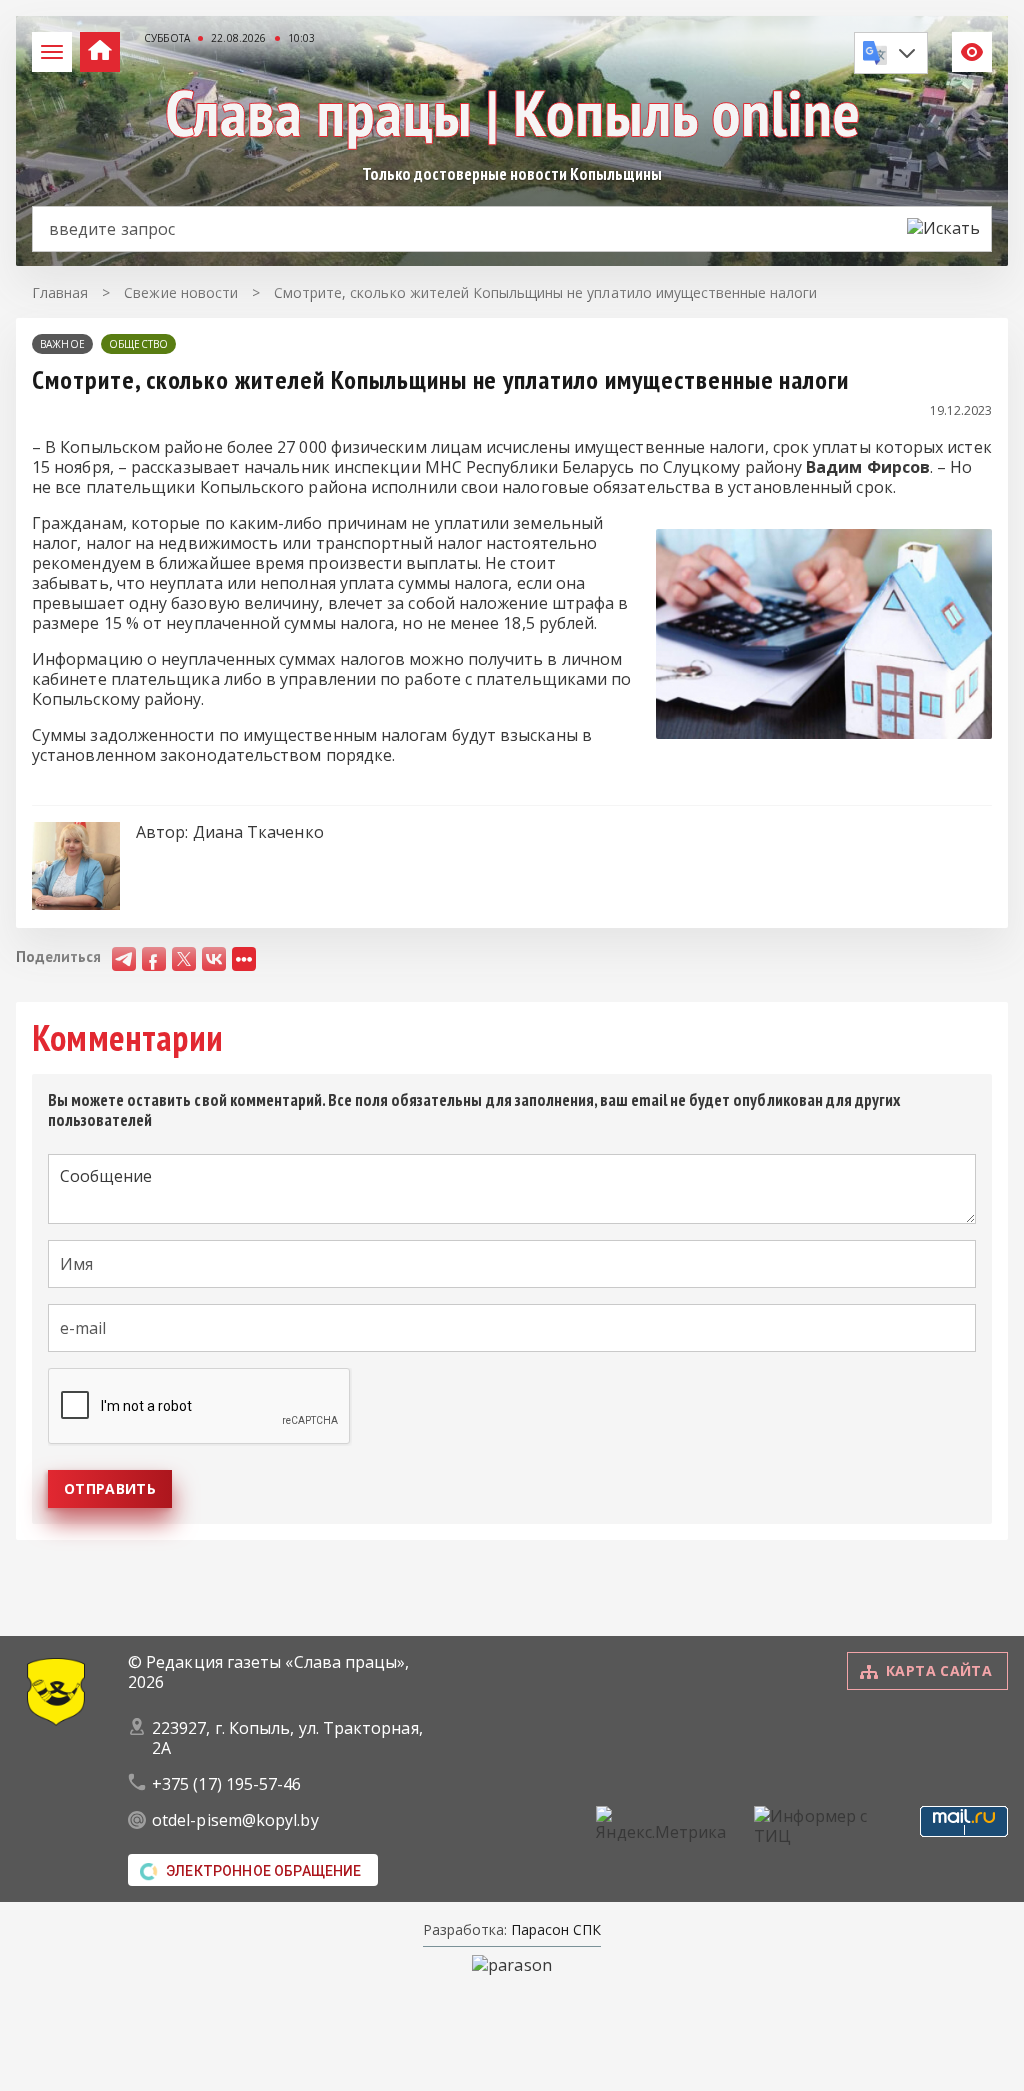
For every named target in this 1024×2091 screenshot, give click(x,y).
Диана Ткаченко (258, 832)
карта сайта (939, 1670)
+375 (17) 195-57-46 (227, 1784)
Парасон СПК (554, 1929)
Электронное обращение (264, 1871)
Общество (138, 344)
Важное (62, 344)
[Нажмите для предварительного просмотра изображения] (824, 733)
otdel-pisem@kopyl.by (235, 1820)
